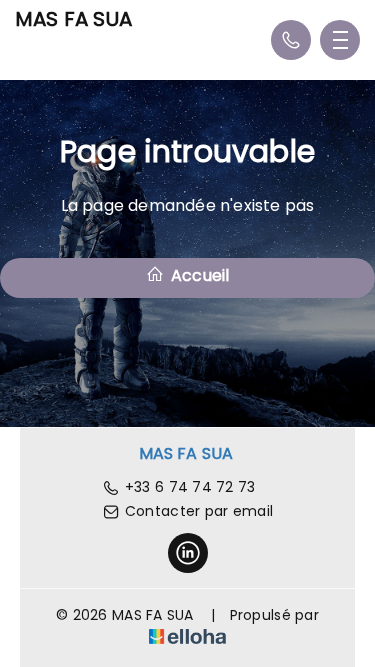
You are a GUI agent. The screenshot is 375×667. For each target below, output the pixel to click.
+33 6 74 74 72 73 (190, 487)
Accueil (198, 275)
